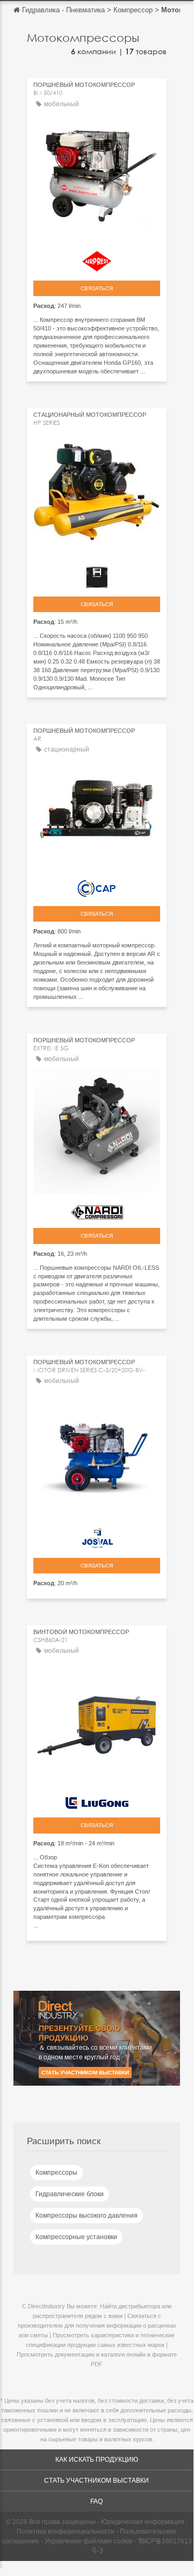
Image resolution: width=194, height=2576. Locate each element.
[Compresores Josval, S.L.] (97, 1536)
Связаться (97, 288)
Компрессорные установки (76, 2237)
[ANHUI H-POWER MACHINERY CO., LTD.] (97, 575)
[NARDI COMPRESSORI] (97, 1210)
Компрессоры (56, 2173)
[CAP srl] (97, 886)
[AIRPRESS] (97, 259)
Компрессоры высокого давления (87, 2216)
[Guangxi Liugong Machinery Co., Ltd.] (97, 1800)
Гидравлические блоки (70, 2194)
